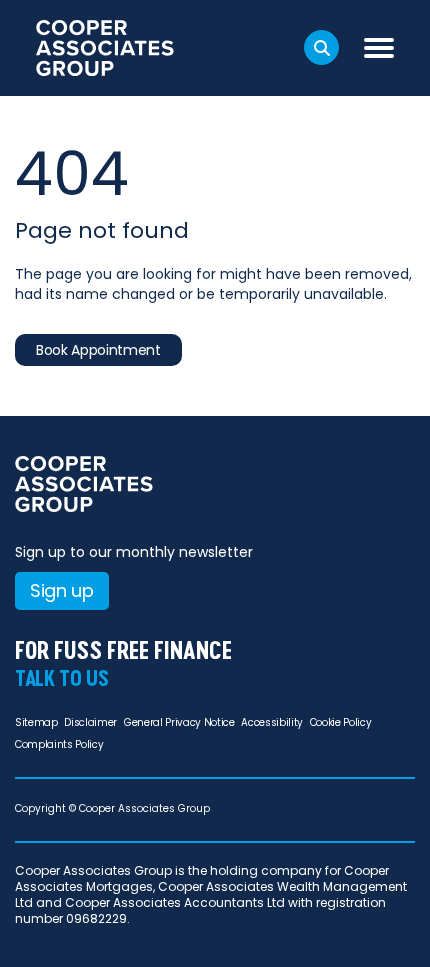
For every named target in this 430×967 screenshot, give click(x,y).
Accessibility (272, 722)
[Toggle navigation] (379, 48)
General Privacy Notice (179, 722)
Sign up (62, 590)
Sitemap (36, 722)
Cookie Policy (341, 722)
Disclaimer (90, 722)
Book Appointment (98, 350)
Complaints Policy (59, 744)
